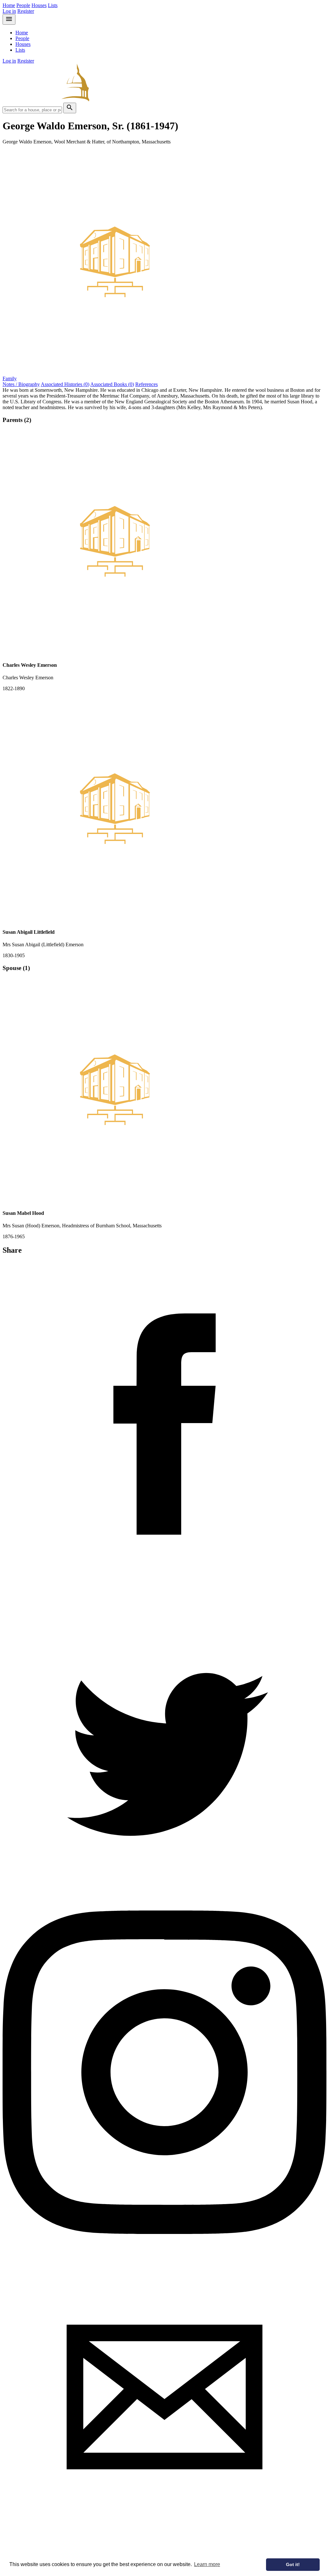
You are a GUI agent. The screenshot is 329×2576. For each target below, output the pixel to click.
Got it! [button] (293, 2564)
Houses (39, 5)
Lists (53, 5)
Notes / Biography (21, 384)
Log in (9, 11)
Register (26, 11)
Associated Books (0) (112, 384)
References (147, 384)
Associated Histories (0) (65, 384)
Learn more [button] (207, 2564)
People (23, 5)
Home (9, 5)
